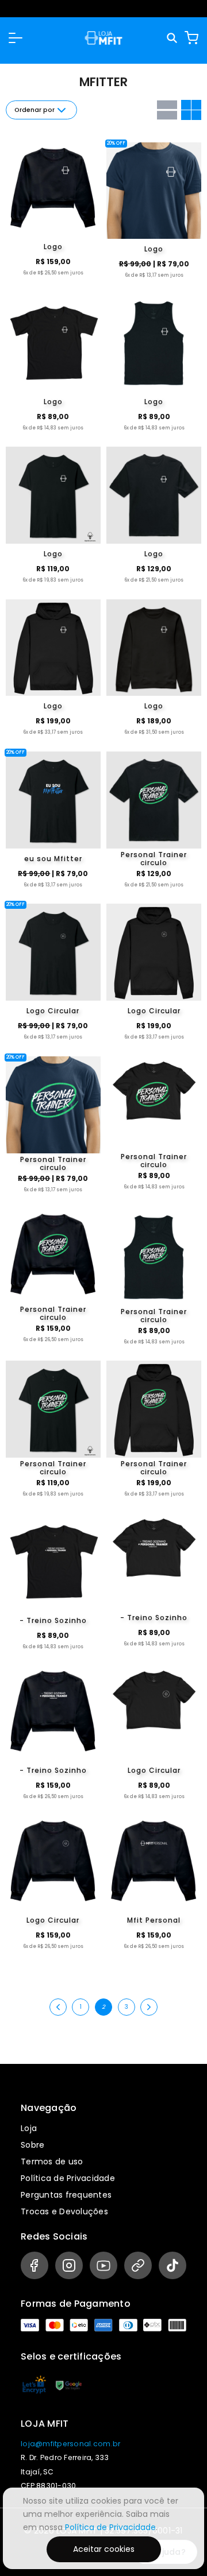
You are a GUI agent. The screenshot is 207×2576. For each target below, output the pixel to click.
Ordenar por (34, 110)
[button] (16, 38)
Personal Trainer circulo (154, 859)
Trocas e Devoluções (64, 2211)
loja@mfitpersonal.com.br (70, 2444)
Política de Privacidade (68, 2178)
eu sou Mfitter (53, 859)
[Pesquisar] (173, 38)
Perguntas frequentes (66, 2195)
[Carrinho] (191, 38)
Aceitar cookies (104, 2549)
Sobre (32, 2145)
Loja (29, 2128)
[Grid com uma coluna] (167, 110)
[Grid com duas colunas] (191, 110)
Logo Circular (53, 1011)
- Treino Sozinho (53, 1620)
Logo (53, 247)
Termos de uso (52, 2161)
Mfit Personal (154, 1920)
